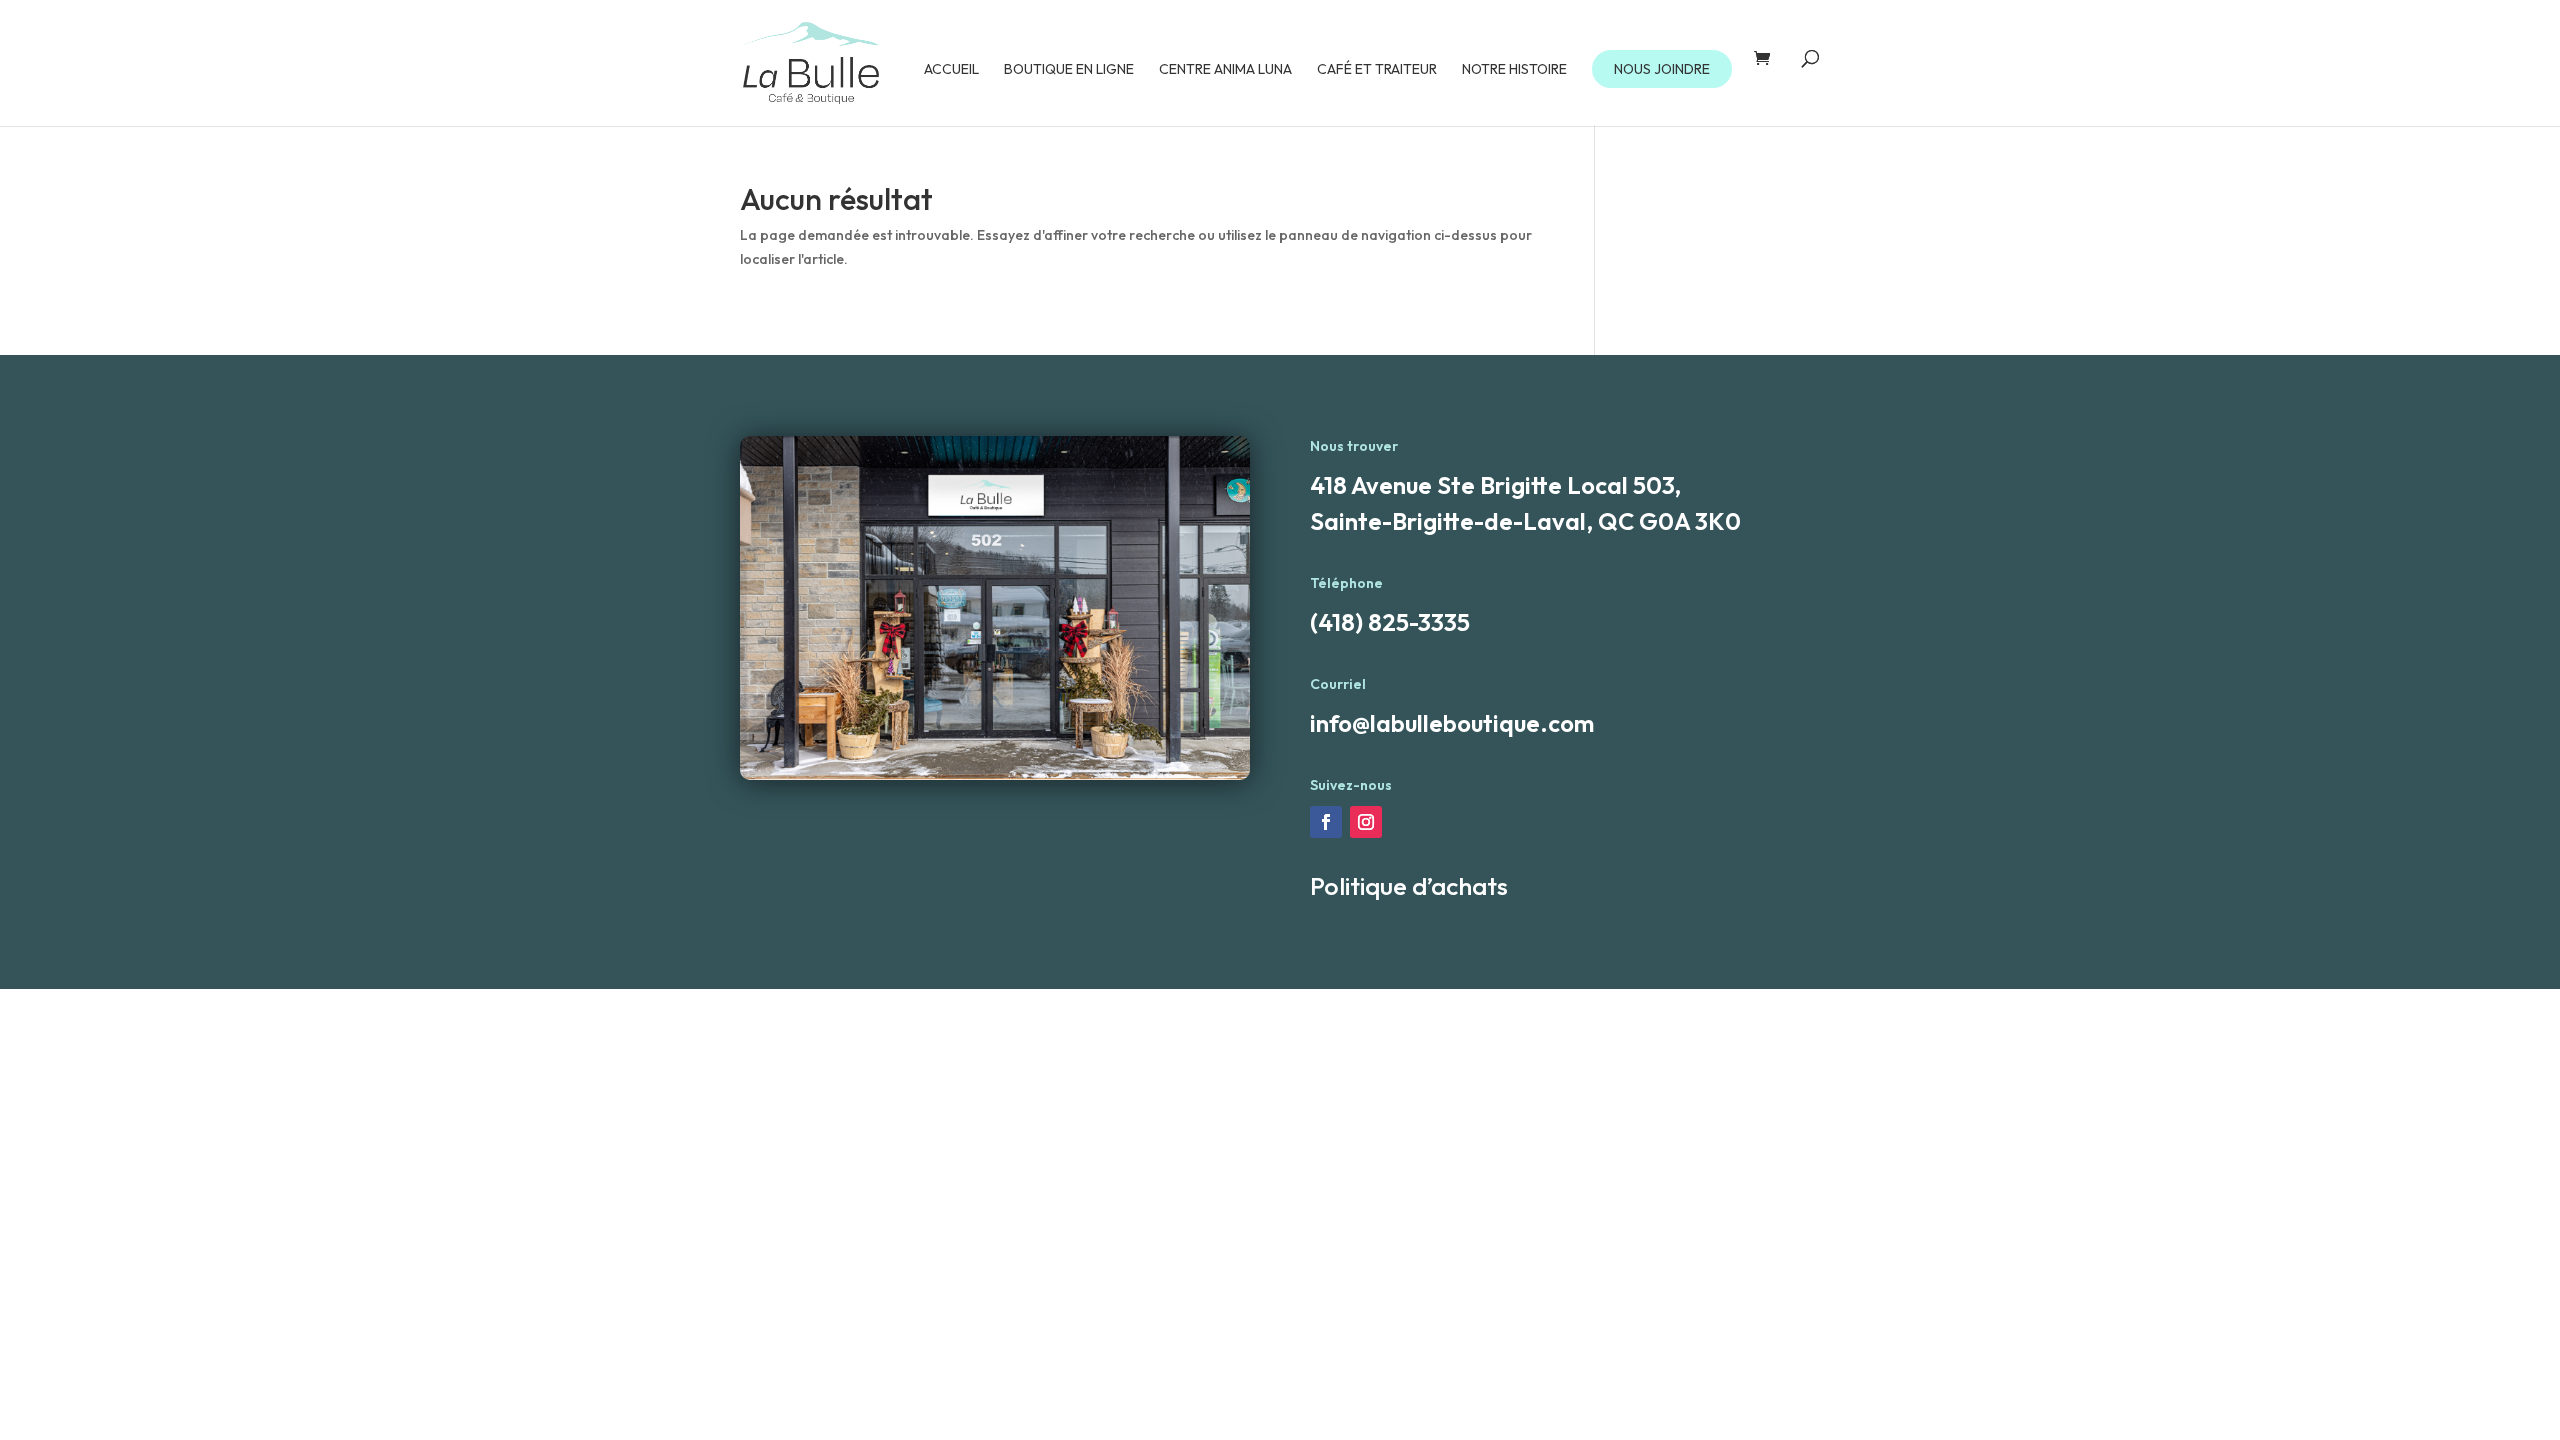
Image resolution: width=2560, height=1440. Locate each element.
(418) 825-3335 (1390, 622)
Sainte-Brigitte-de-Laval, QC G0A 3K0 (1525, 521)
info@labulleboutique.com (1452, 723)
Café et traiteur (1377, 70)
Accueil (951, 70)
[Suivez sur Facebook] (1326, 822)
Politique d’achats (1409, 886)
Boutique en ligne (1069, 70)
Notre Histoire (1514, 70)
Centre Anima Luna (1225, 70)
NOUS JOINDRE (1662, 69)
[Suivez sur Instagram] (1366, 822)
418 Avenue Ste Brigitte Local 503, (1495, 485)
